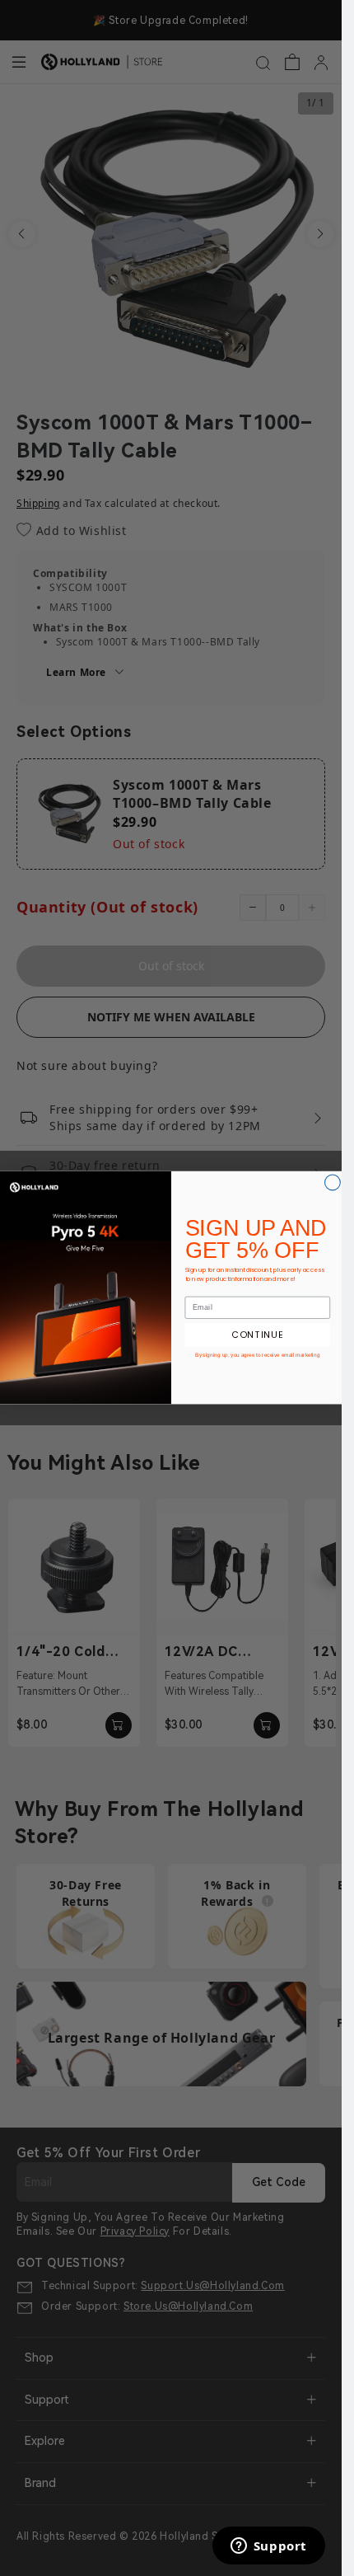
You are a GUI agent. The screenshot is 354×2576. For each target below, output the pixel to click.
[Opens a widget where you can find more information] (268, 2547)
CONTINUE (257, 1335)
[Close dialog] (332, 1182)
